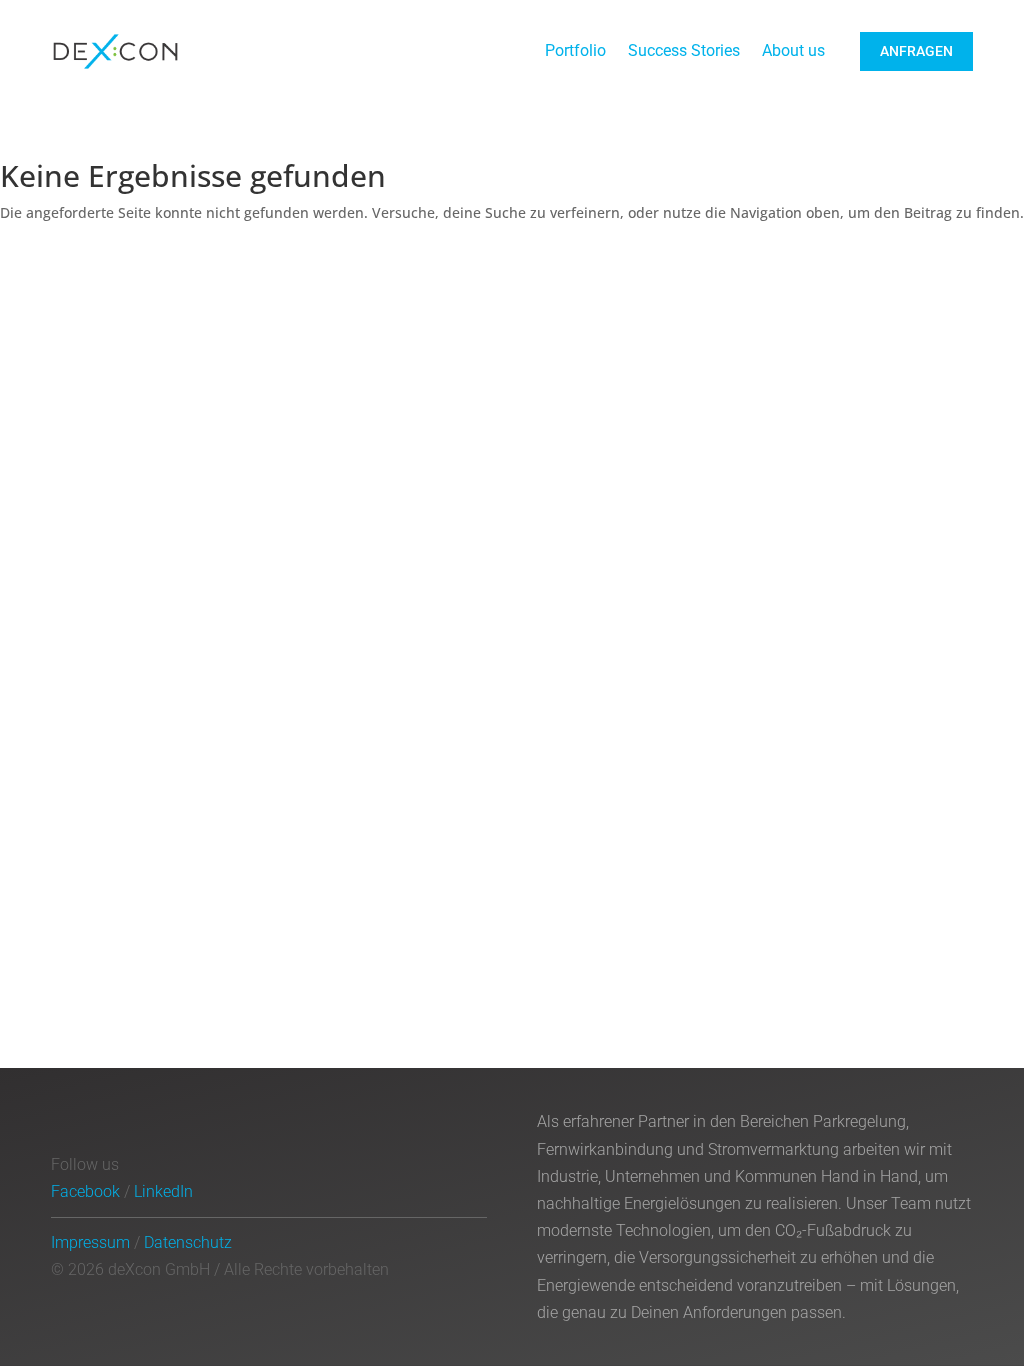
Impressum (90, 1242)
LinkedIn (163, 1191)
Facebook (85, 1191)
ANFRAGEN (916, 51)
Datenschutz (188, 1242)
